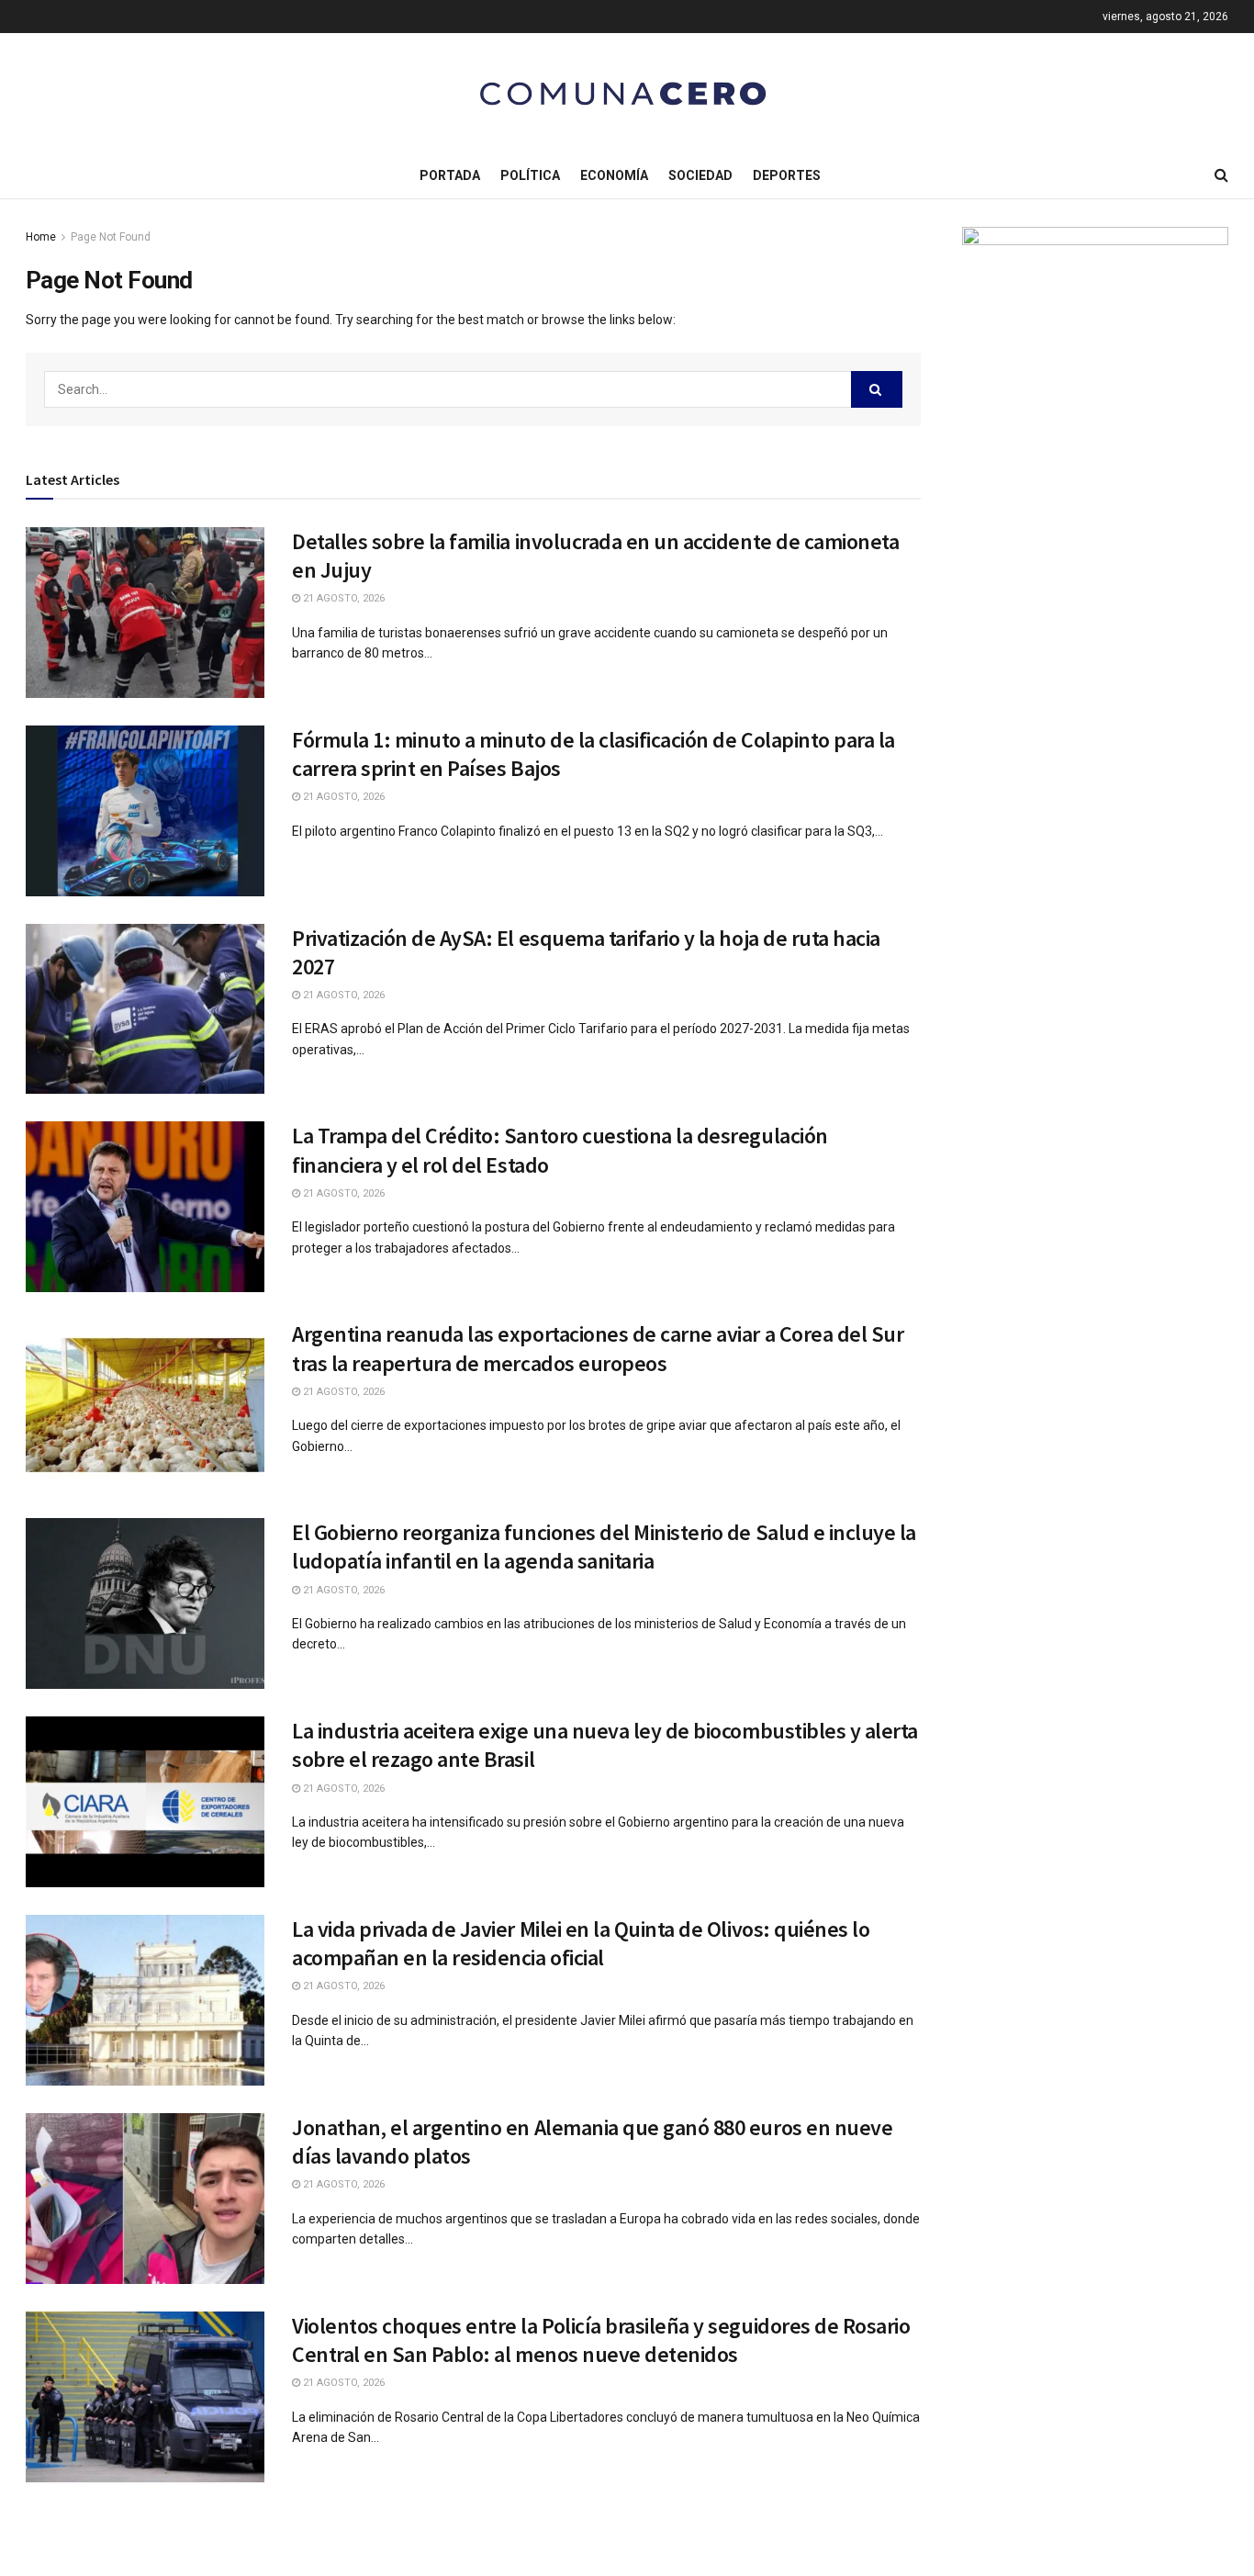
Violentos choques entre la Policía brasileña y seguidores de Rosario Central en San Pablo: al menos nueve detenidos (601, 2340)
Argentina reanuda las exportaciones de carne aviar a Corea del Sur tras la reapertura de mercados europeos (598, 1348)
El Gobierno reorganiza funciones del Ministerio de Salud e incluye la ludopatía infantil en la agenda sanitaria (604, 1547)
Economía (614, 175)
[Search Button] (877, 389)
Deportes (787, 175)
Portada (450, 175)
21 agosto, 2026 (342, 598)
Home (41, 237)
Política (530, 175)
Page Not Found (111, 237)
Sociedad (700, 175)
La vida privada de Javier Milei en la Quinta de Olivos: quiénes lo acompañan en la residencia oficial (581, 1943)
